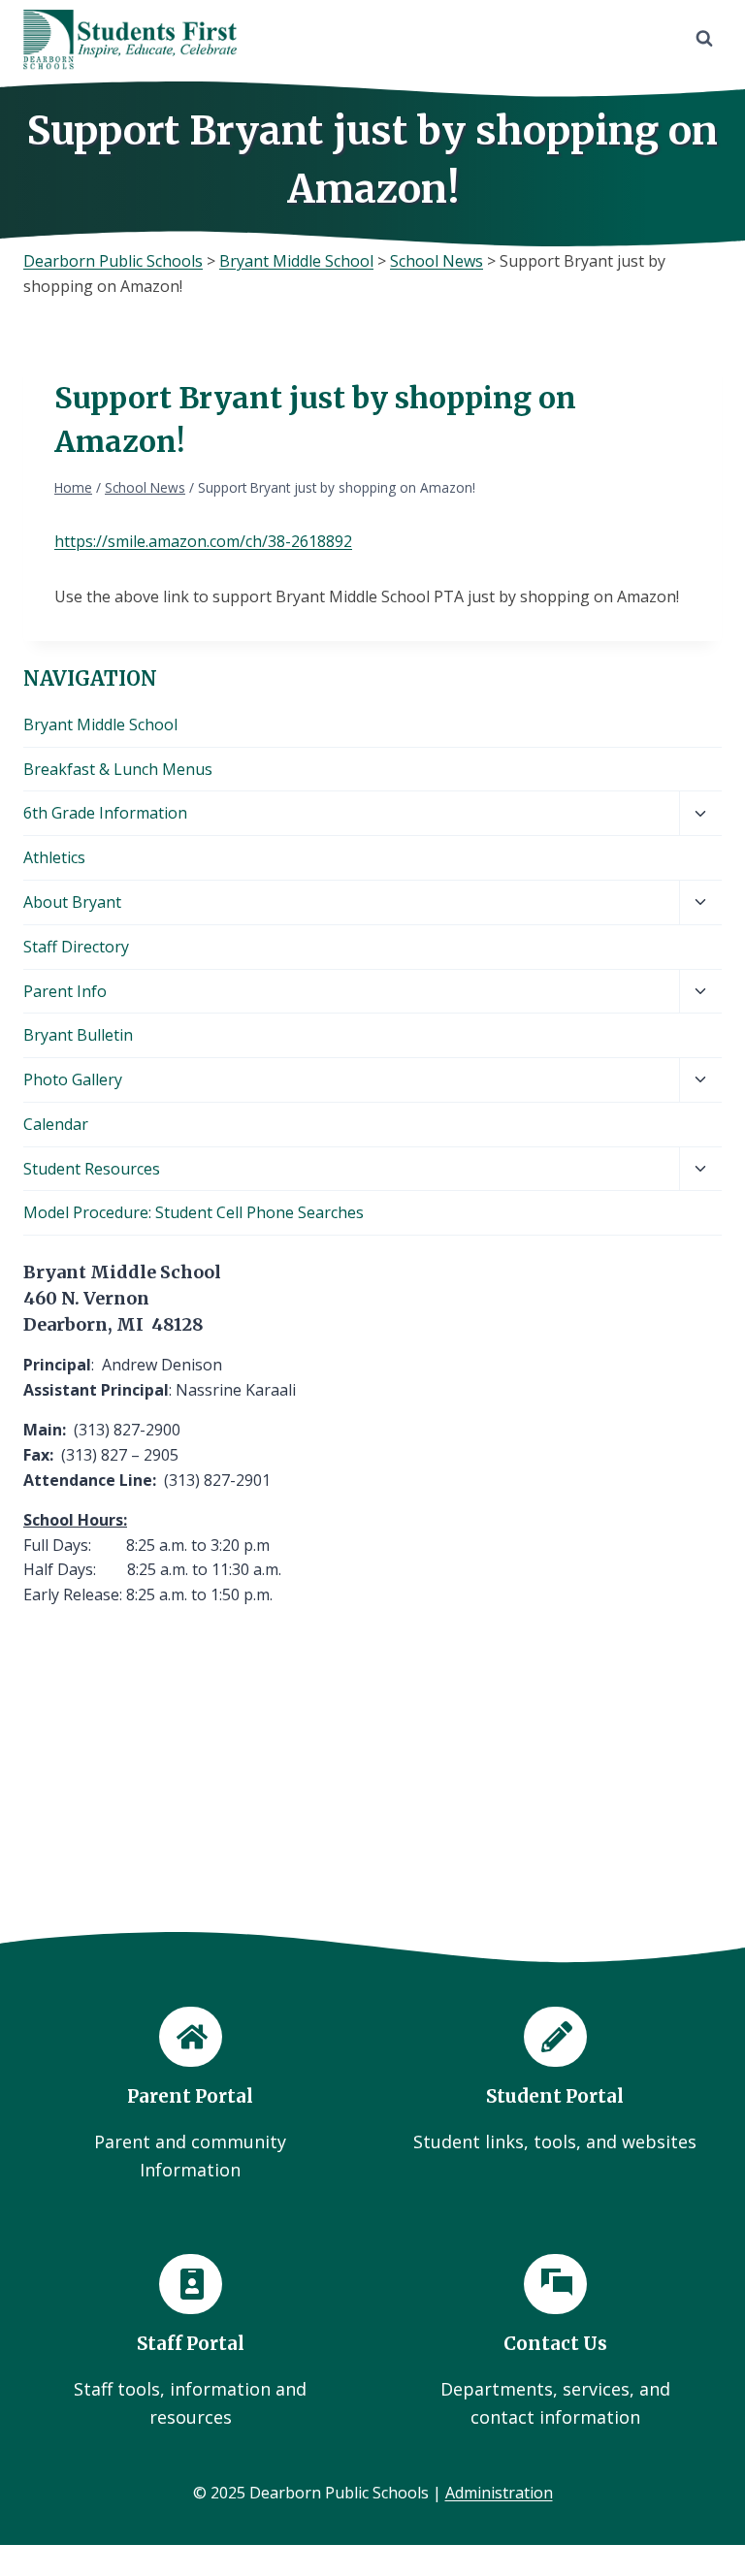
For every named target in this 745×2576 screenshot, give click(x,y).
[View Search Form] (704, 39)
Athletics (54, 857)
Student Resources (92, 1169)
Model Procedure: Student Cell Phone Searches (194, 1212)
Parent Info (65, 991)
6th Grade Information (105, 813)
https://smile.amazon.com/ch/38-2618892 (203, 541)
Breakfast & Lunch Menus (118, 769)
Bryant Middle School (100, 724)
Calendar (56, 1124)
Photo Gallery (73, 1079)
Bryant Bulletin (78, 1035)
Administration (499, 2493)
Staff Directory (76, 947)
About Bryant (72, 902)
